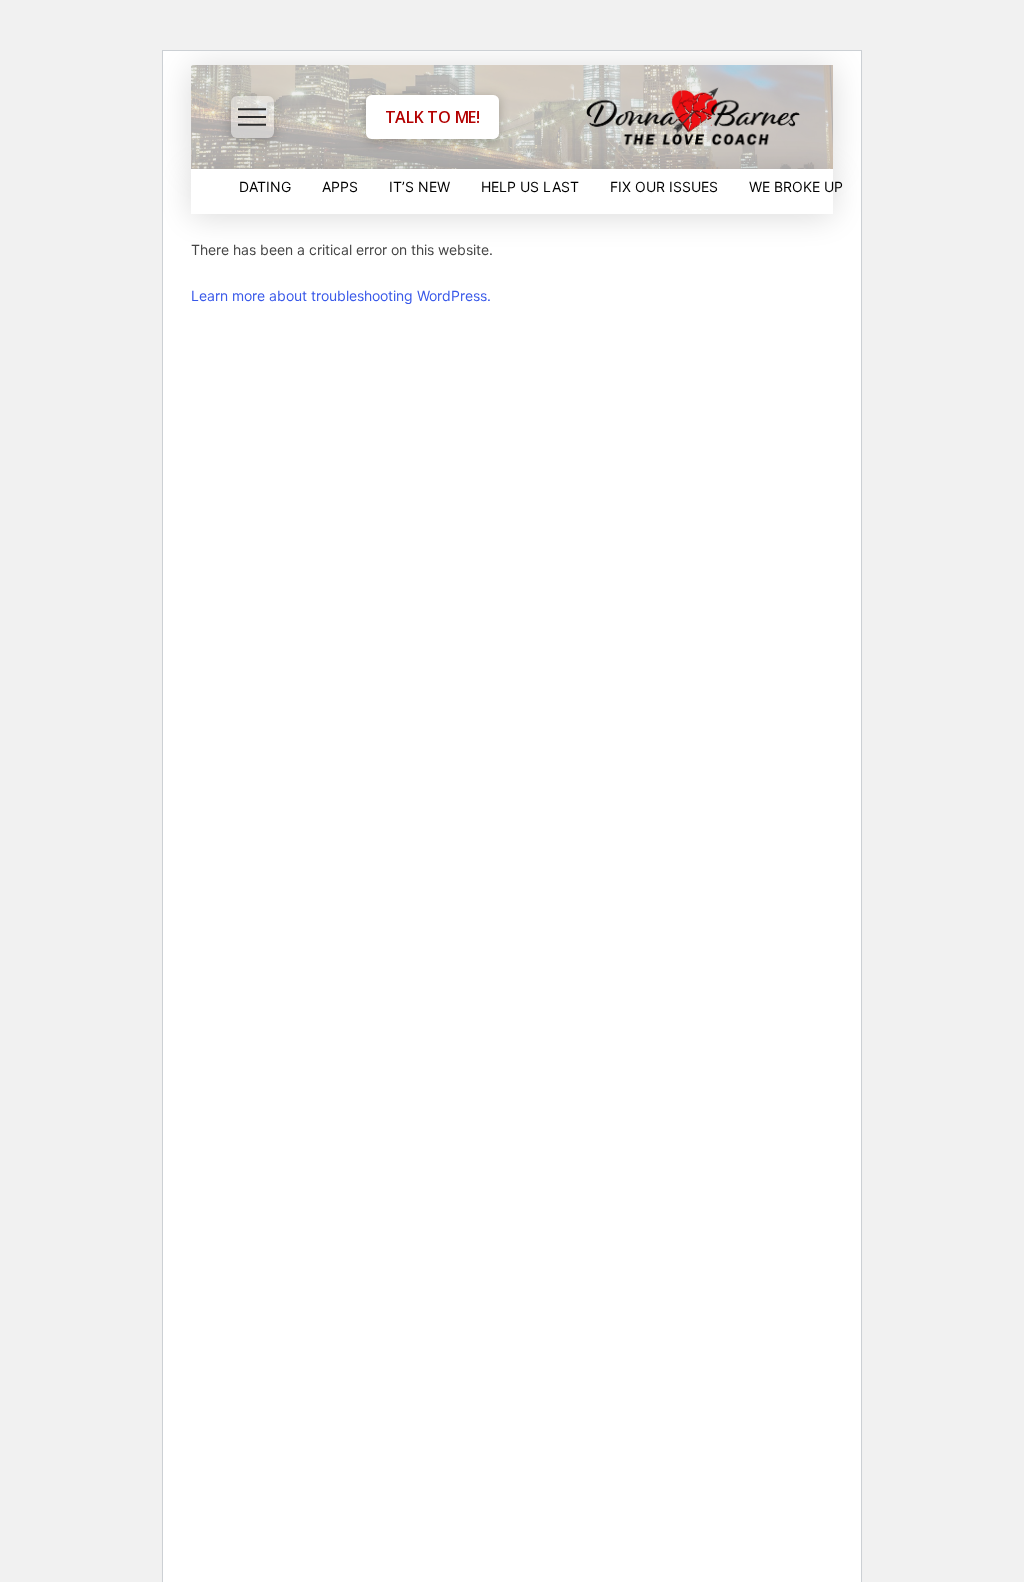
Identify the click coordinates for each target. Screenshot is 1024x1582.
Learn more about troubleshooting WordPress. (341, 295)
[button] (252, 117)
